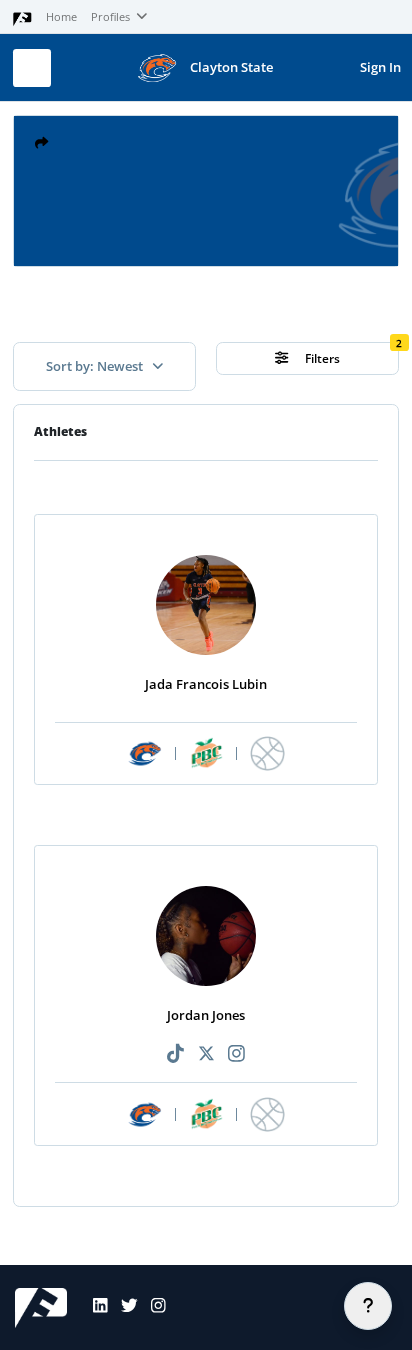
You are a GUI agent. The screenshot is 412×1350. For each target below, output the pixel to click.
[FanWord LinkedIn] (94, 1308)
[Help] (368, 1306)
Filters (321, 358)
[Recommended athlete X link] (206, 1054)
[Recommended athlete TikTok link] (176, 1054)
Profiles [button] (112, 17)
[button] (41, 143)
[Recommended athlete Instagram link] (236, 1054)
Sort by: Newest (96, 366)
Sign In (380, 67)
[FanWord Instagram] (152, 1308)
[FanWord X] (123, 1308)
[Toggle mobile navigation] (32, 68)
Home (61, 17)
